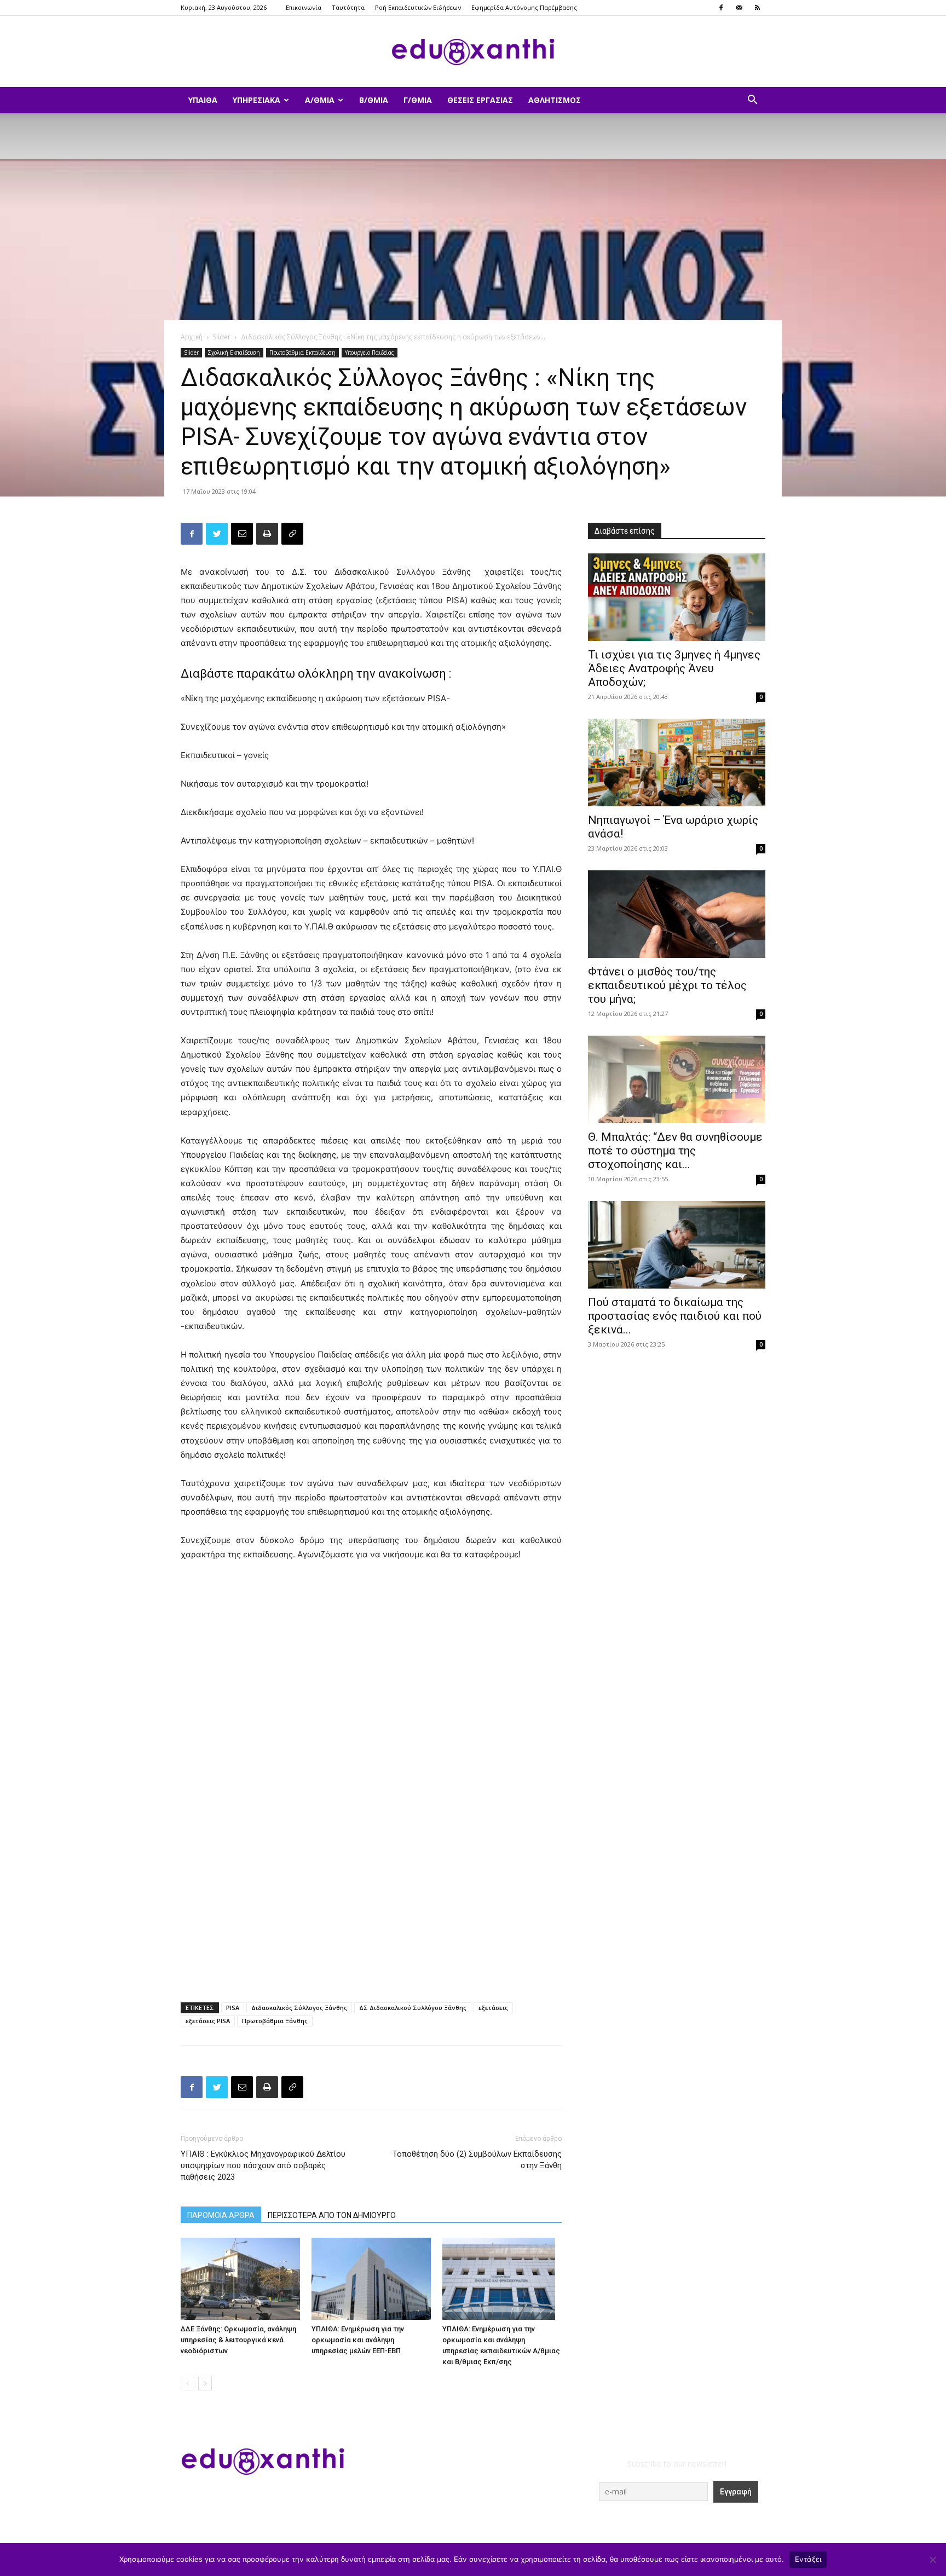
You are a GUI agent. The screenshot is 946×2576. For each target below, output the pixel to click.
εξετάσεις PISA (208, 2021)
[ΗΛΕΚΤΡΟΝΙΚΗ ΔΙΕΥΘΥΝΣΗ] (242, 534)
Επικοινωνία (304, 7)
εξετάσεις (493, 2008)
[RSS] (757, 8)
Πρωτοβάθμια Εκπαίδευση (302, 353)
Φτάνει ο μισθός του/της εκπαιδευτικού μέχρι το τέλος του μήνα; (667, 985)
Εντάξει (808, 2559)
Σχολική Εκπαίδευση (234, 353)
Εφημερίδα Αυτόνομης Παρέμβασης (524, 7)
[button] (752, 101)
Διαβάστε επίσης (625, 531)
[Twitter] (217, 534)
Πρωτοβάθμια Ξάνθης (275, 2021)
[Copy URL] (292, 534)
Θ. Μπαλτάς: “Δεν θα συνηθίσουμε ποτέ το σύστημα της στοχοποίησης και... (675, 1151)
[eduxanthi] (473, 52)
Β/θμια (374, 100)
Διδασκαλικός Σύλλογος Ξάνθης (299, 2008)
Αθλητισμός (555, 100)
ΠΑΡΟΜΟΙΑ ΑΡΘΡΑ (221, 2215)
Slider (222, 337)
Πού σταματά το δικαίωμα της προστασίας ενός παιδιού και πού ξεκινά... (675, 1316)
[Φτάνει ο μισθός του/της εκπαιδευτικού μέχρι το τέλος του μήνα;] (677, 914)
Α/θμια (320, 100)
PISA (233, 2008)
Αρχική (192, 337)
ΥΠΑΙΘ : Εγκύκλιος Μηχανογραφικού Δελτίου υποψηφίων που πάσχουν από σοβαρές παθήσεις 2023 (263, 2165)
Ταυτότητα (348, 7)
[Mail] (739, 8)
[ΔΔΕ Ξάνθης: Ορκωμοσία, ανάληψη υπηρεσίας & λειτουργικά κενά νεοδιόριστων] (240, 2279)
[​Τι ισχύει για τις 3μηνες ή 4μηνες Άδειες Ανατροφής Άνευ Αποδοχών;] (677, 597)
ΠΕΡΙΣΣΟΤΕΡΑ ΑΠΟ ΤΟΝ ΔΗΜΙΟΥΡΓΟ (332, 2215)
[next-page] (205, 2384)
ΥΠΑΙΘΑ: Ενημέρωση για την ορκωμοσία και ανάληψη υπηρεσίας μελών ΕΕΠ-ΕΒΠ (358, 2340)
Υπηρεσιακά (256, 100)
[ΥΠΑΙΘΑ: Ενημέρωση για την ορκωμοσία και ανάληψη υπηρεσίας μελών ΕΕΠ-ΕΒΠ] (371, 2279)
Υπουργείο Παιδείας (370, 353)
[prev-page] (188, 2384)
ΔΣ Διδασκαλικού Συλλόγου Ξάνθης (413, 2008)
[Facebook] (721, 8)
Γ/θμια (418, 100)
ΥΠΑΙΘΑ (203, 100)
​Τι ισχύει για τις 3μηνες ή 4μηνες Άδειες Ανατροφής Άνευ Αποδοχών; (674, 668)
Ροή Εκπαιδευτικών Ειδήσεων (418, 7)
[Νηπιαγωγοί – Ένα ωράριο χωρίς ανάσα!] (677, 763)
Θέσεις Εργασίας (480, 100)
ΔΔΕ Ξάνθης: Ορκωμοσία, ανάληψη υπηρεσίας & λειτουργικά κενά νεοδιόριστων (238, 2340)
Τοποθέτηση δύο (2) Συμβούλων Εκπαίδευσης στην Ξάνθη (477, 2160)
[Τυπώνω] (267, 534)
